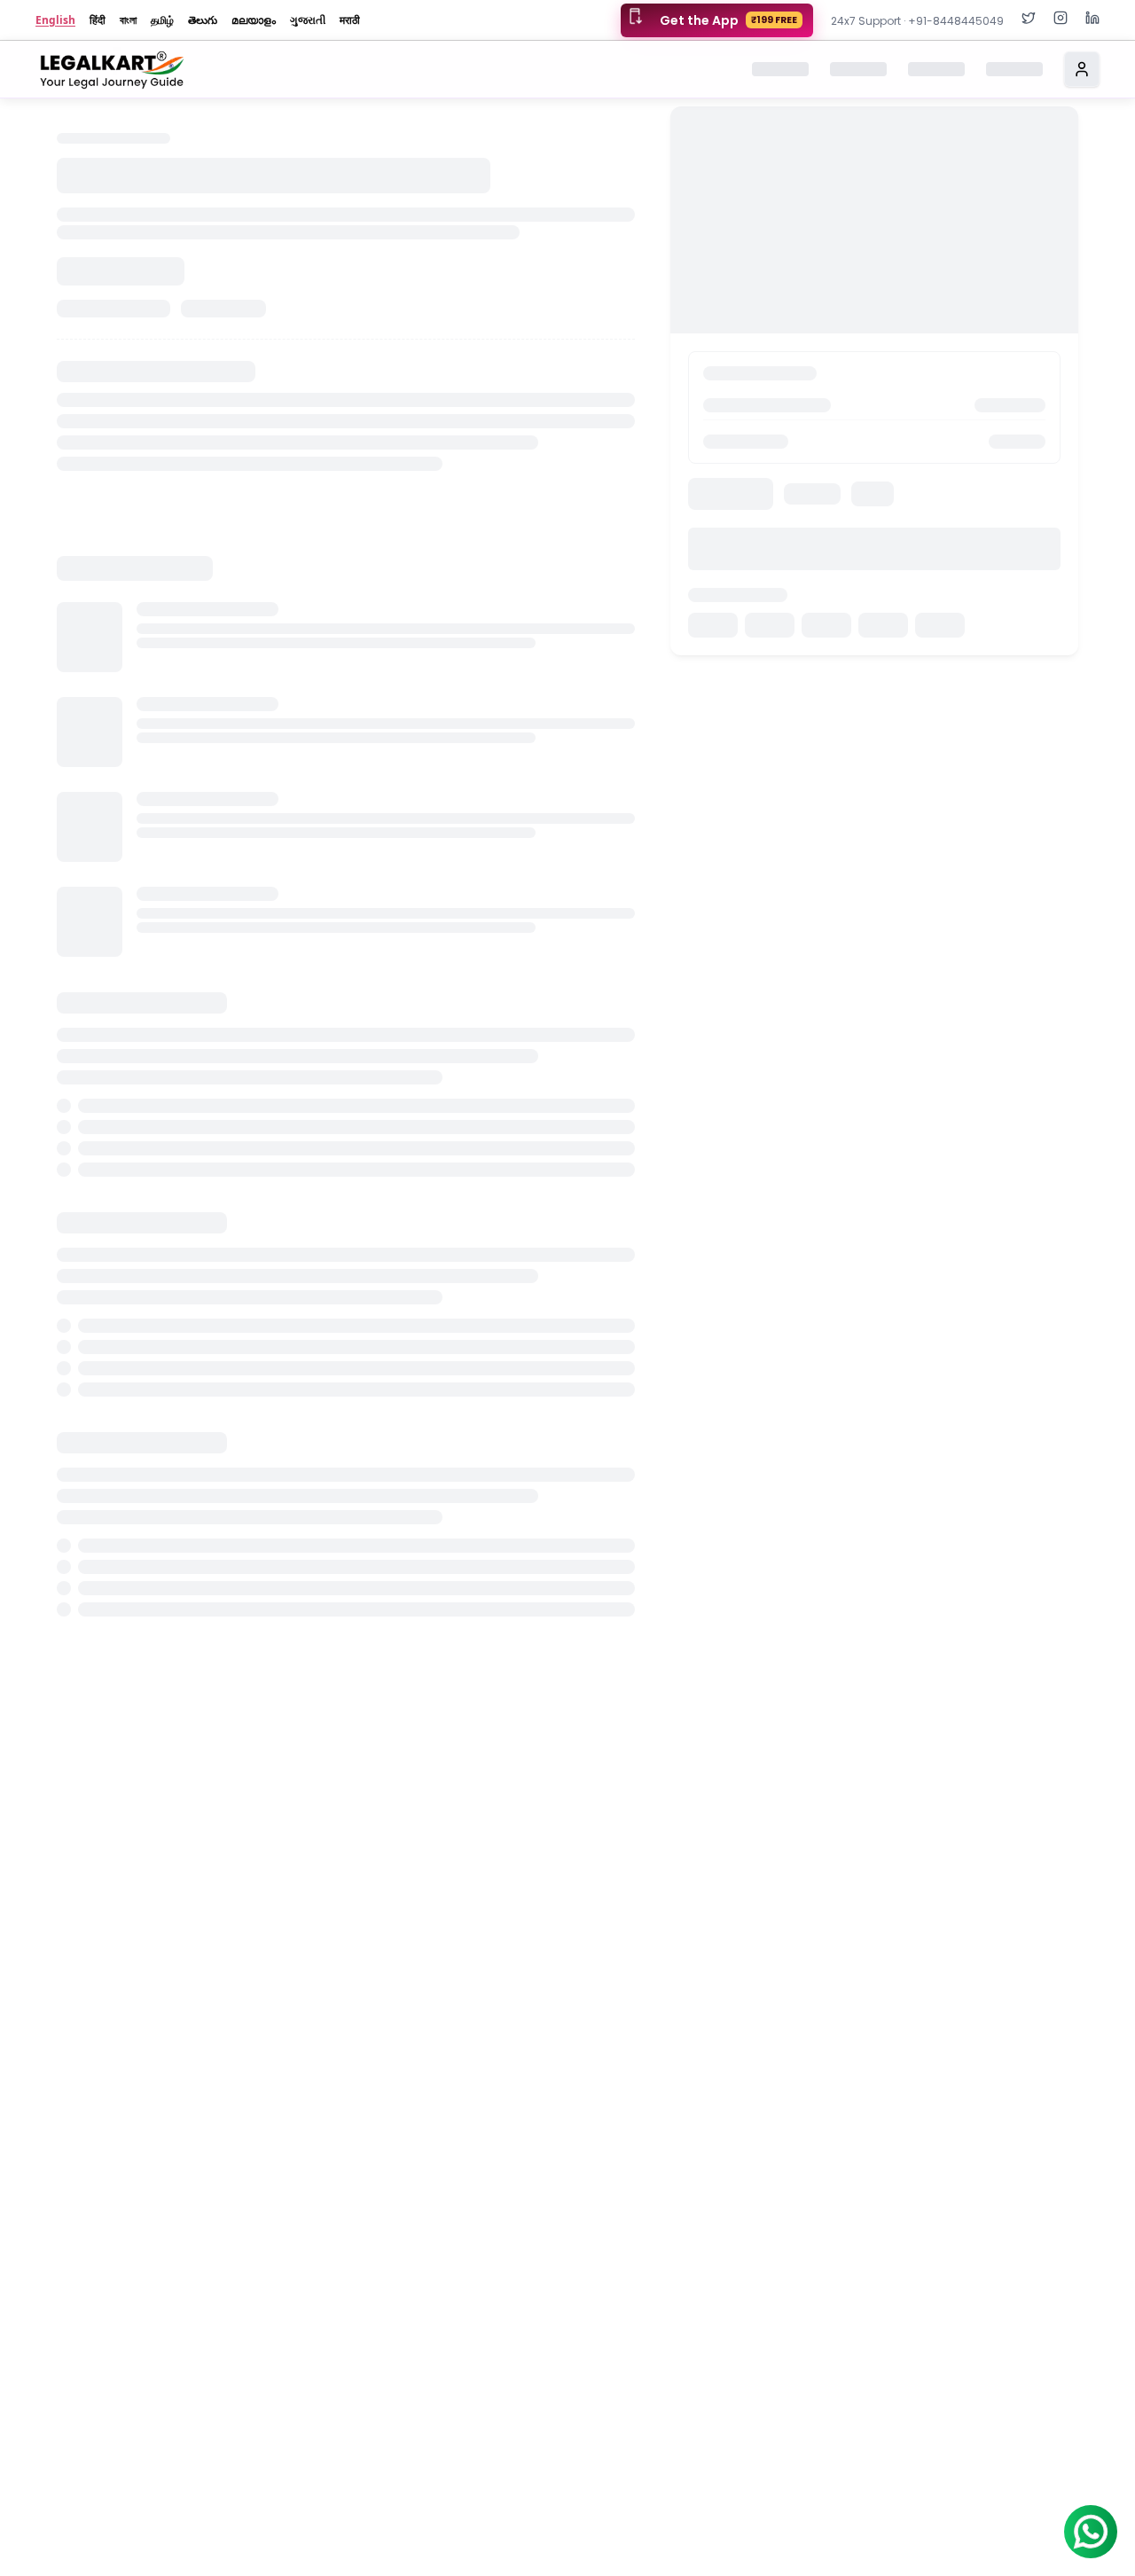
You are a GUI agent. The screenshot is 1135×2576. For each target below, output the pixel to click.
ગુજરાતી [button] (308, 20)
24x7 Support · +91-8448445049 (917, 21)
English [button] (55, 20)
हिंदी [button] (98, 20)
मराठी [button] (350, 20)
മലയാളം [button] (254, 20)
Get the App (728, 20)
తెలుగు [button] (203, 20)
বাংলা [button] (128, 20)
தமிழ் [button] (162, 20)
